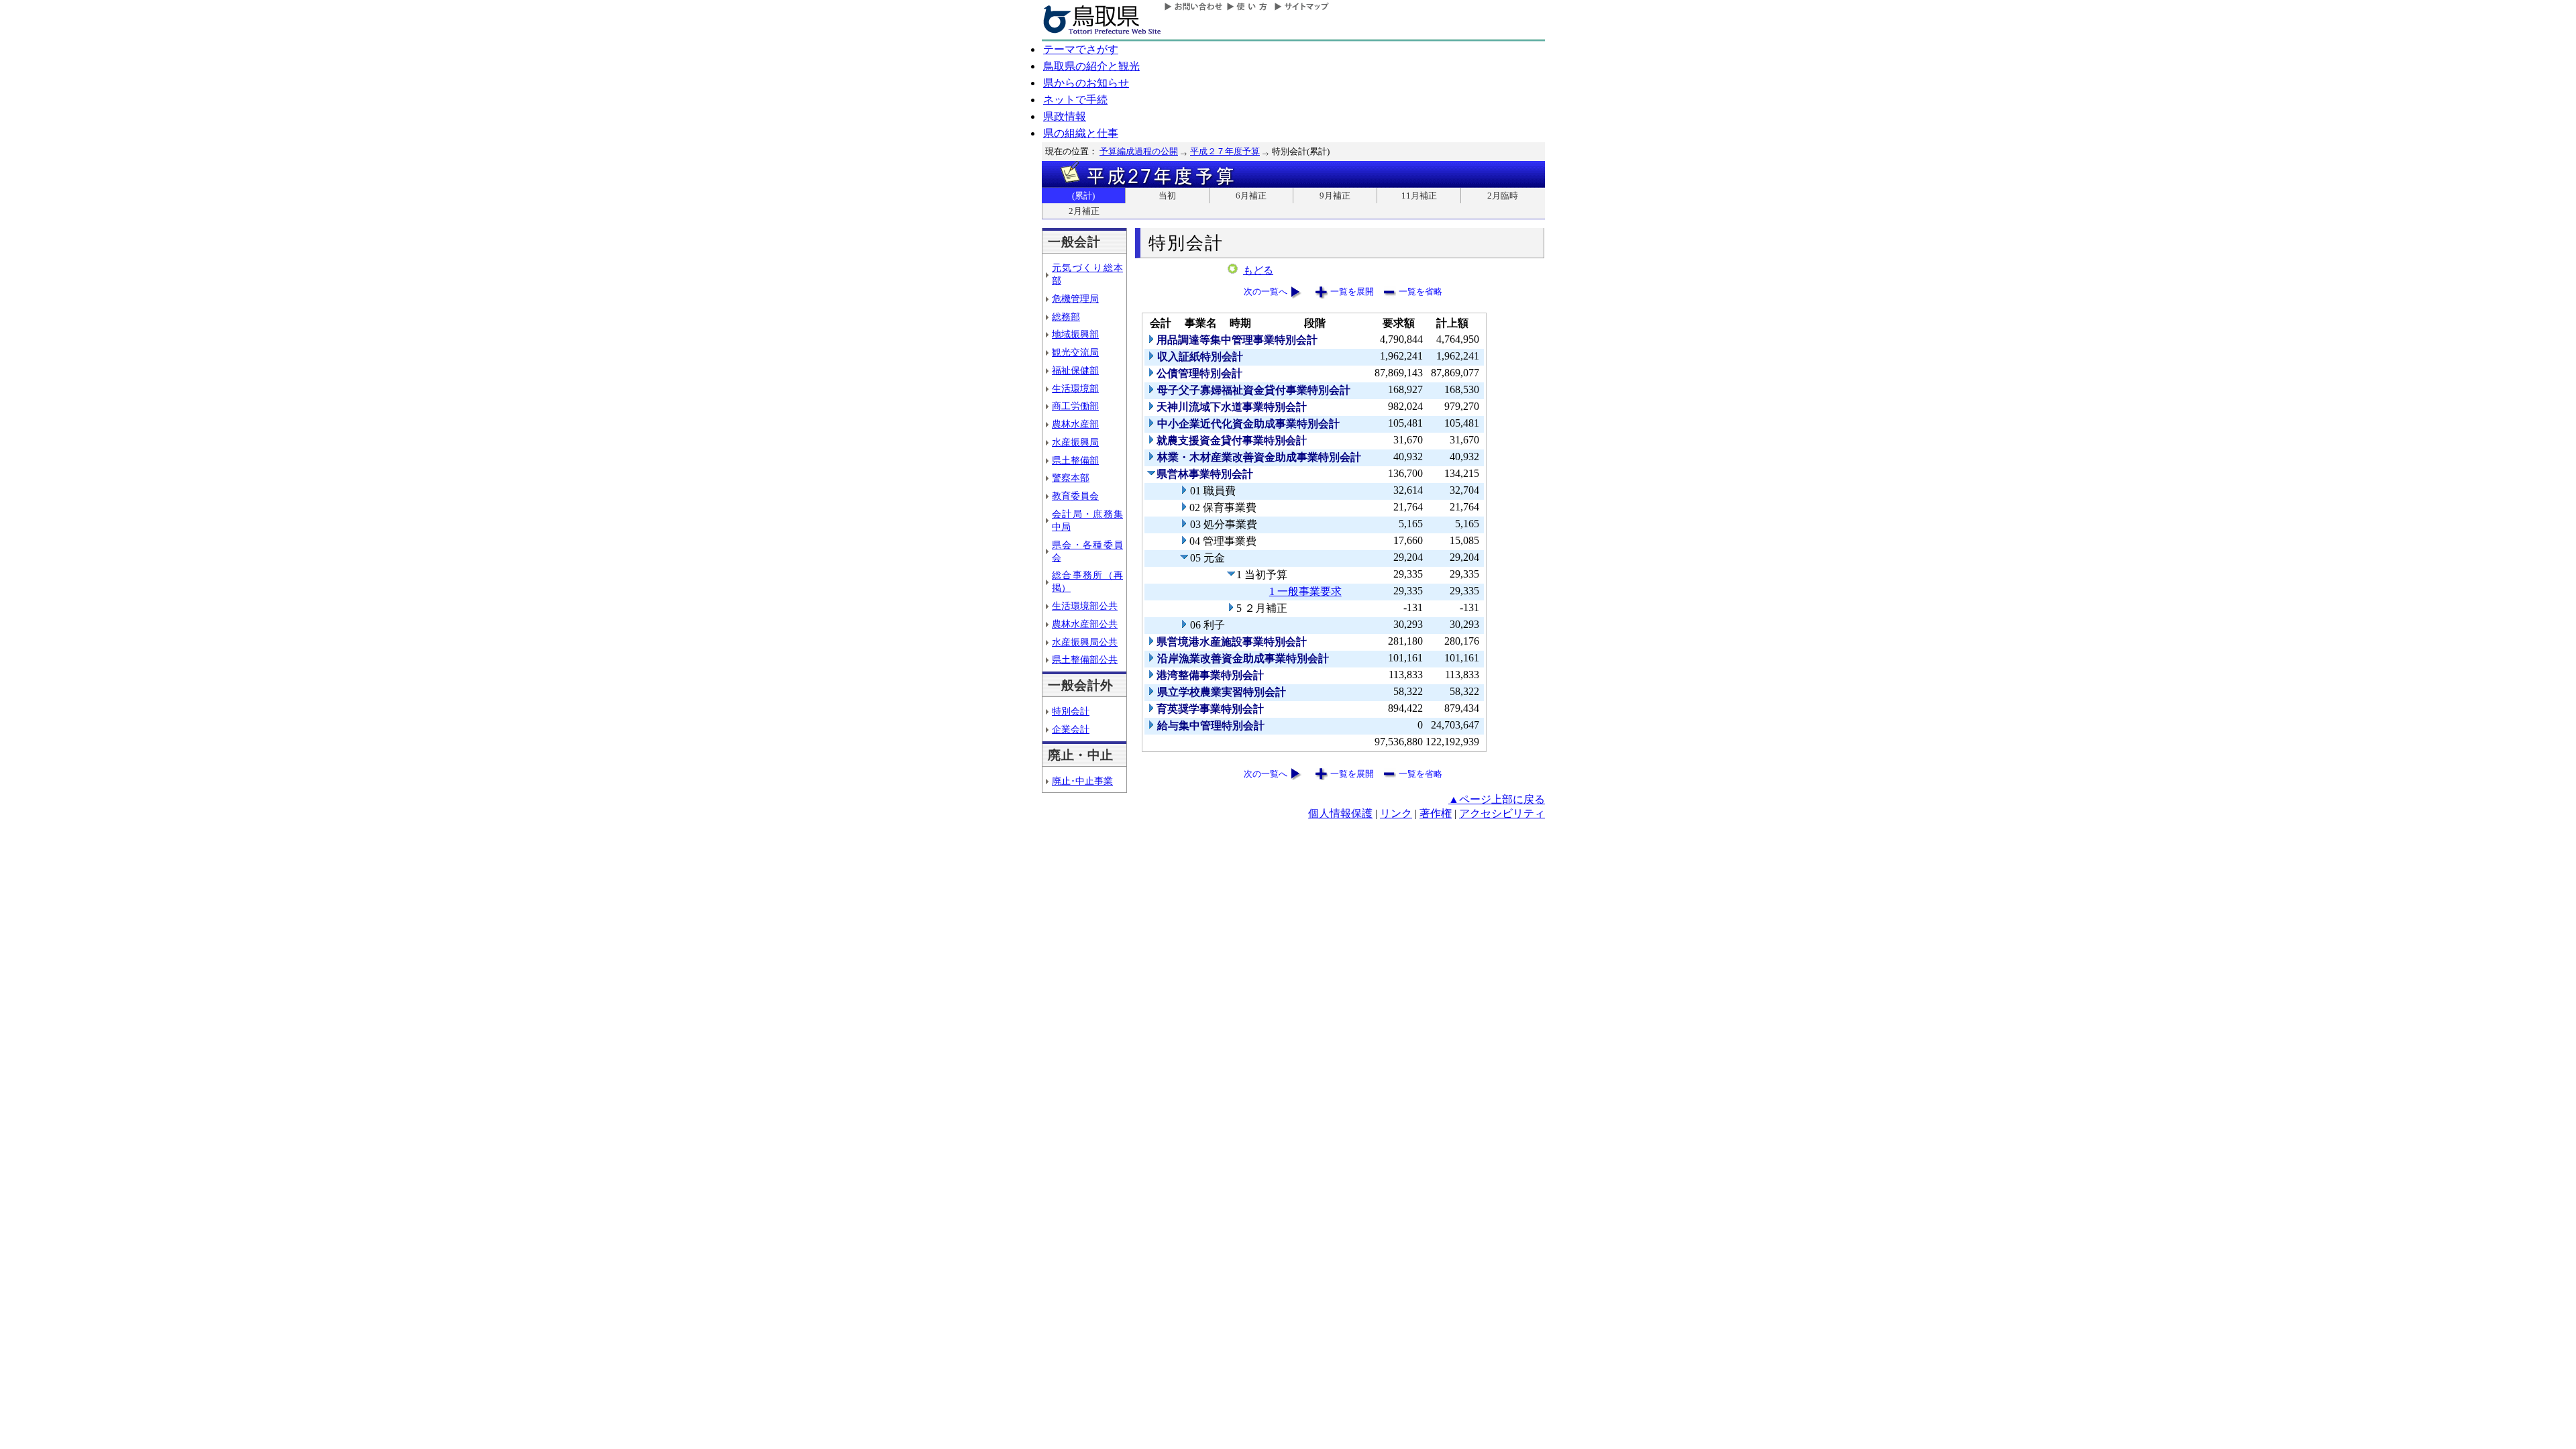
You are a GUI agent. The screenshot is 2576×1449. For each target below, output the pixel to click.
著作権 (1436, 813)
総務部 (1066, 317)
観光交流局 (1075, 352)
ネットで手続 (1075, 100)
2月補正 (1084, 211)
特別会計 (1071, 711)
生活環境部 (1075, 388)
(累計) (1083, 196)
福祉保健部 (1075, 370)
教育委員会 (1075, 496)
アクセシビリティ (1502, 813)
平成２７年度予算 (1225, 151)
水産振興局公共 (1085, 642)
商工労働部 (1075, 406)
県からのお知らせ (1086, 83)
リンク (1396, 813)
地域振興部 (1075, 334)
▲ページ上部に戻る (1497, 799)
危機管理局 (1075, 299)
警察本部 (1071, 478)
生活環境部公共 (1085, 606)
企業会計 (1071, 729)
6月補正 (1251, 196)
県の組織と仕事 (1081, 133)
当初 (1167, 196)
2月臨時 (1503, 196)
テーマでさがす (1081, 49)
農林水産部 (1075, 424)
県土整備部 (1075, 460)
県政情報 (1065, 116)
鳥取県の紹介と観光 (1091, 66)
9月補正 (1335, 196)
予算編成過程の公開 (1139, 151)
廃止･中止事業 (1082, 781)
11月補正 (1419, 196)
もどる (1258, 270)
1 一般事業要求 (1305, 591)
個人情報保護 (1340, 813)
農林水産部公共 (1085, 624)
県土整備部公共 (1085, 659)
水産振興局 (1075, 442)
